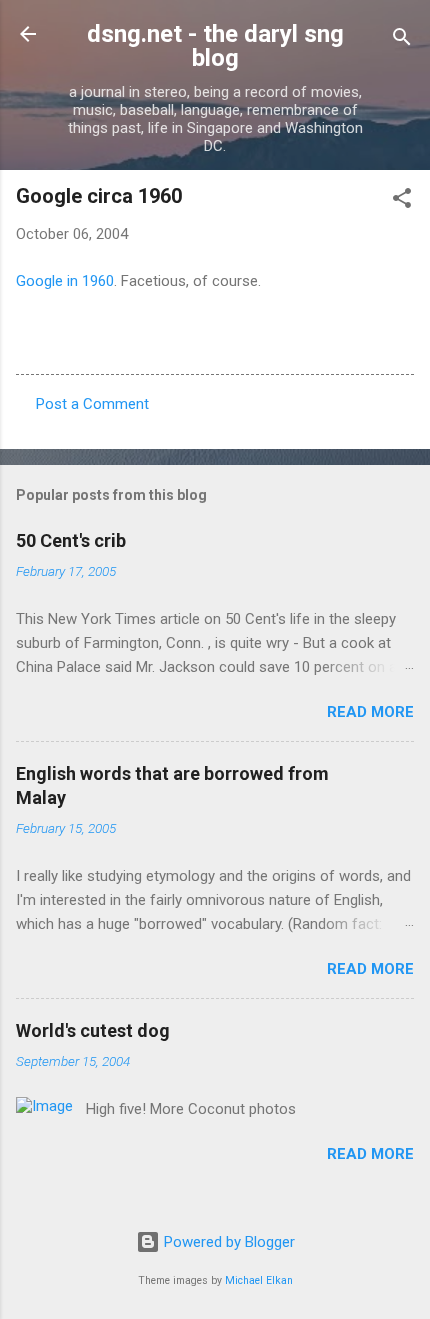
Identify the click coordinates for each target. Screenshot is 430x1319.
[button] (402, 201)
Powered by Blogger (227, 1242)
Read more (370, 712)
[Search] (402, 40)
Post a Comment (92, 404)
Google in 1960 (65, 281)
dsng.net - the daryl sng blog (215, 46)
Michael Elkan (259, 1280)
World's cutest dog (93, 1030)
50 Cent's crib (71, 540)
